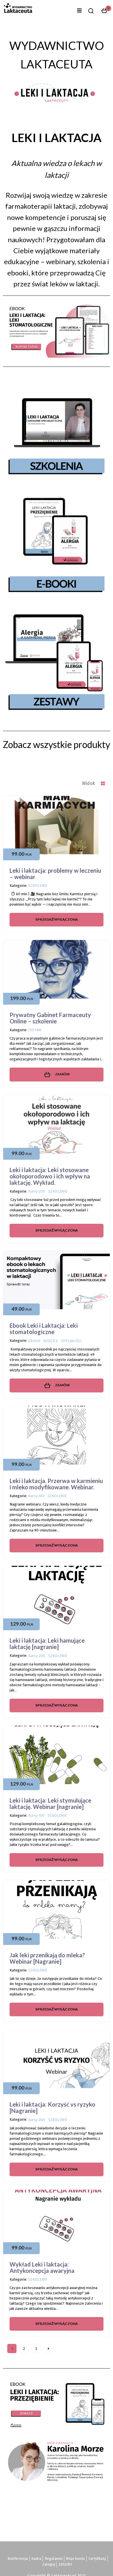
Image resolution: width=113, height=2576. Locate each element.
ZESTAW (35, 1030)
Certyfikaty (97, 2559)
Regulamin (54, 2559)
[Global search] (91, 11)
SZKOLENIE (38, 886)
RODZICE (51, 1341)
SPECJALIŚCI (71, 1341)
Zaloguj (49, 2564)
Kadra (36, 2559)
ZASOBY (65, 2564)
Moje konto (75, 2559)
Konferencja (18, 2559)
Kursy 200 (37, 1191)
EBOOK (34, 1341)
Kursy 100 (36, 1496)
